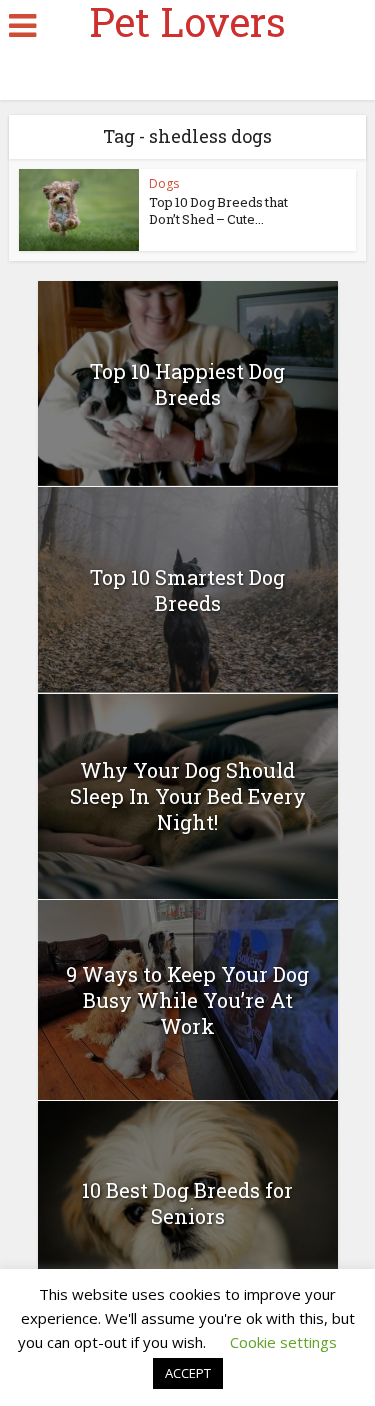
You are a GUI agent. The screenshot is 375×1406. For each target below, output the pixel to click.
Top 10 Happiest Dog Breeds (187, 384)
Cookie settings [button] (283, 1342)
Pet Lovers (187, 22)
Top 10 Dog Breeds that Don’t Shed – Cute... (218, 210)
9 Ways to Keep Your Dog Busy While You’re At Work (187, 1000)
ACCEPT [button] (188, 1373)
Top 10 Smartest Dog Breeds (187, 590)
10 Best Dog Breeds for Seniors (187, 1203)
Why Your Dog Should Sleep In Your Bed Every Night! (188, 796)
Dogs (164, 183)
